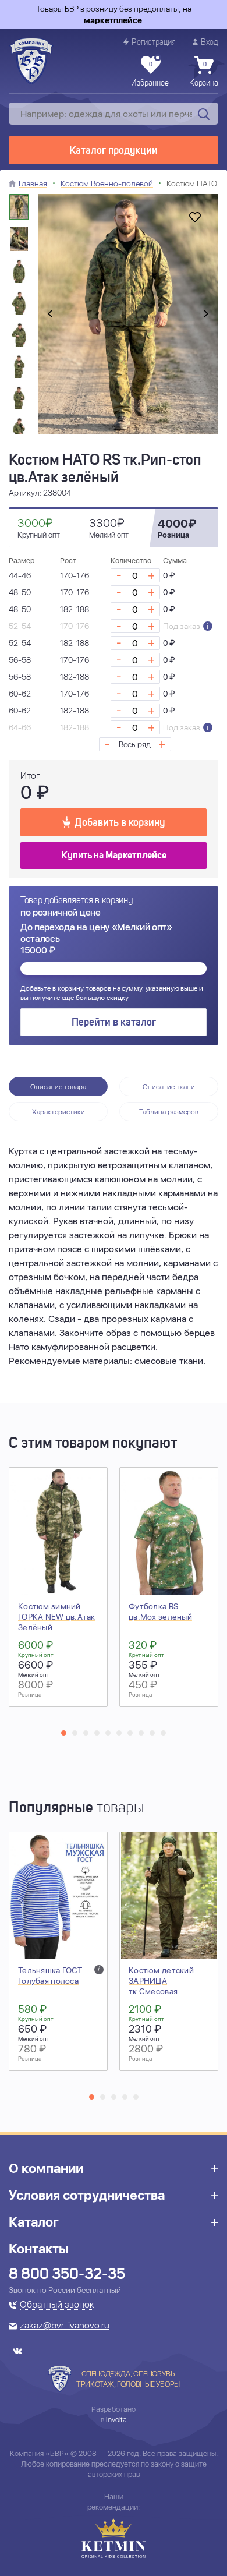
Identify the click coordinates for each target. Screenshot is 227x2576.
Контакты (39, 2249)
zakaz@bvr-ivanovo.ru (65, 2326)
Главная (33, 183)
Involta (116, 2420)
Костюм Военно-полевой (107, 183)
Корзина (204, 75)
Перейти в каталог (114, 1023)
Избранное (150, 75)
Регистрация (154, 43)
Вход (210, 43)
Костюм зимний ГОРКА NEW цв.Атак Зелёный (57, 1617)
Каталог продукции (114, 151)
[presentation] (50, 315)
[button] (64, 1733)
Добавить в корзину (120, 823)
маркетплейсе (113, 20)
